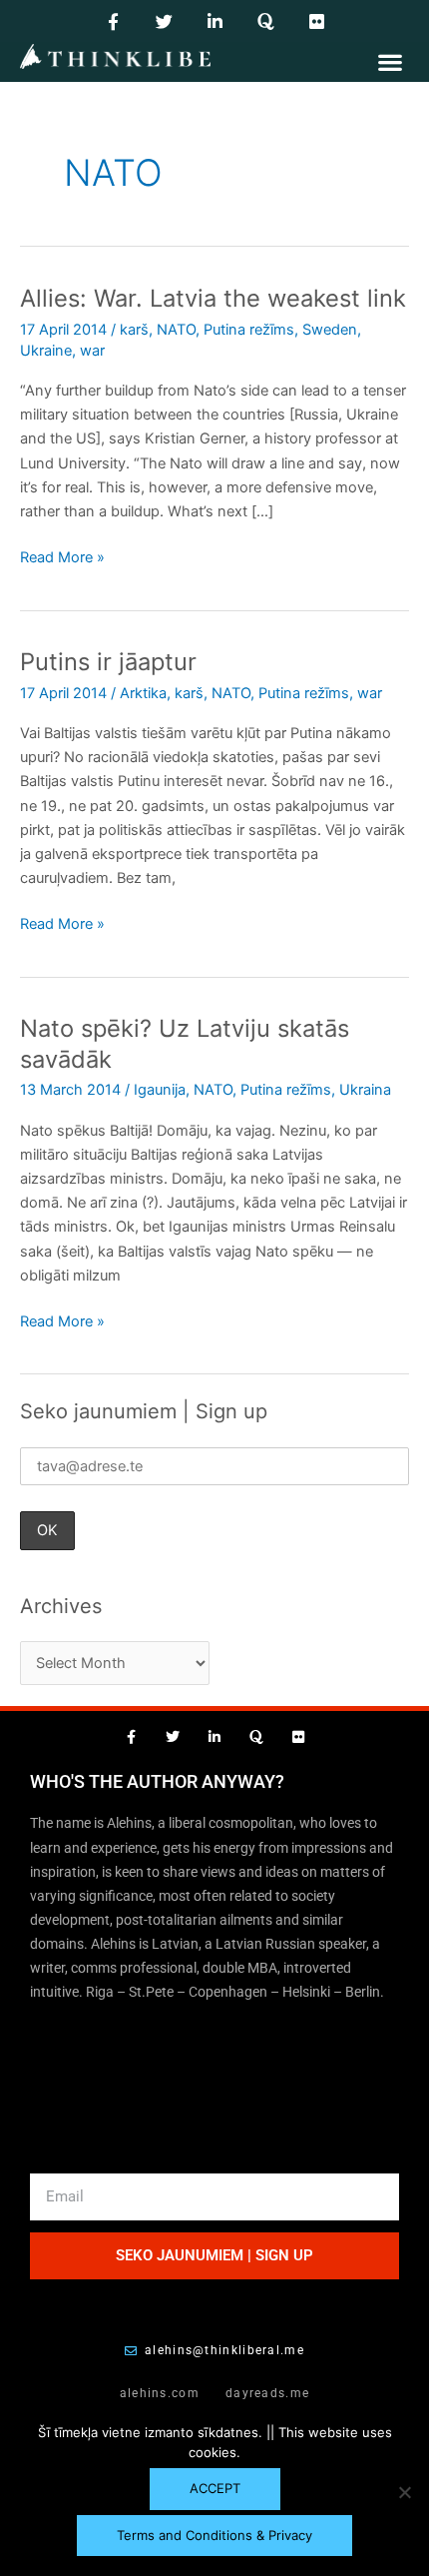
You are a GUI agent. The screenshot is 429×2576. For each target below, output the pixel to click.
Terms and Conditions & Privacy (214, 2535)
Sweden (330, 330)
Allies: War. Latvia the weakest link (213, 298)
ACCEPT (215, 2488)
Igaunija (160, 1090)
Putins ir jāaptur (108, 662)
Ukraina (365, 1090)
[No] (404, 2492)
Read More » (62, 556)
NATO (176, 330)
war (92, 351)
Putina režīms (249, 330)
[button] (390, 61)
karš (134, 330)
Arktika (143, 693)
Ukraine (46, 351)
